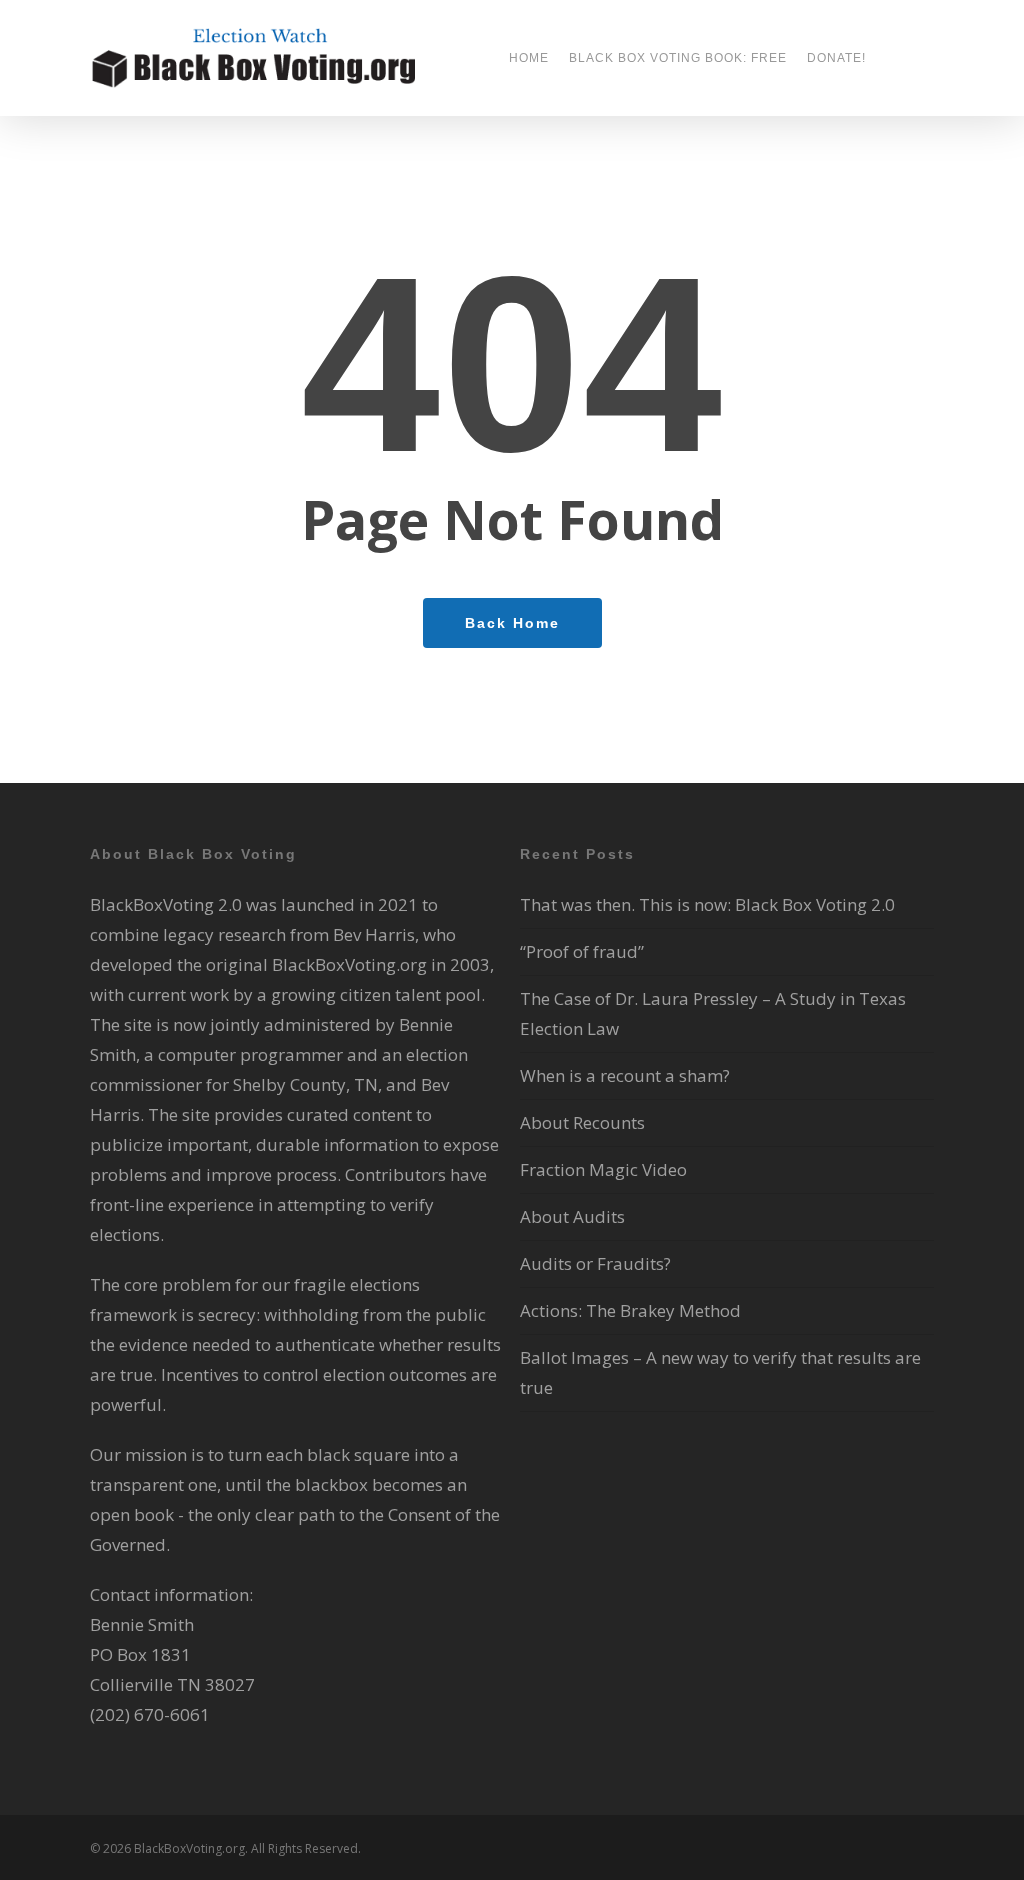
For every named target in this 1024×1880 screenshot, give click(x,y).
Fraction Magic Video (603, 1169)
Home (529, 58)
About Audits (572, 1216)
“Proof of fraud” (582, 951)
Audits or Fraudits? (595, 1263)
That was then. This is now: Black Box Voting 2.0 (707, 904)
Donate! (836, 58)
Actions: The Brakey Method (630, 1310)
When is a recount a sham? (625, 1075)
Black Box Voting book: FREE (678, 58)
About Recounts (582, 1122)
